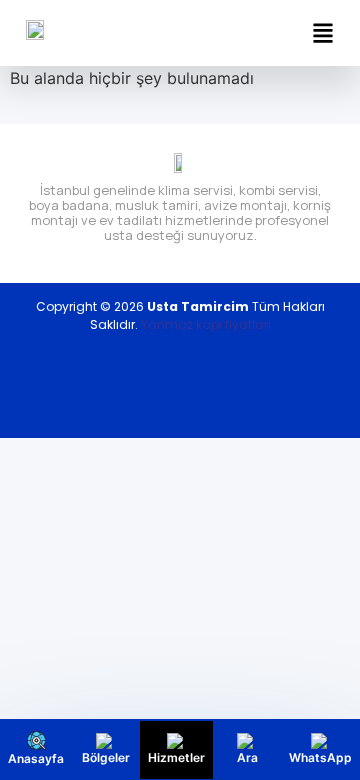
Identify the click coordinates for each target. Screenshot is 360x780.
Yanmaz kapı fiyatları (206, 324)
